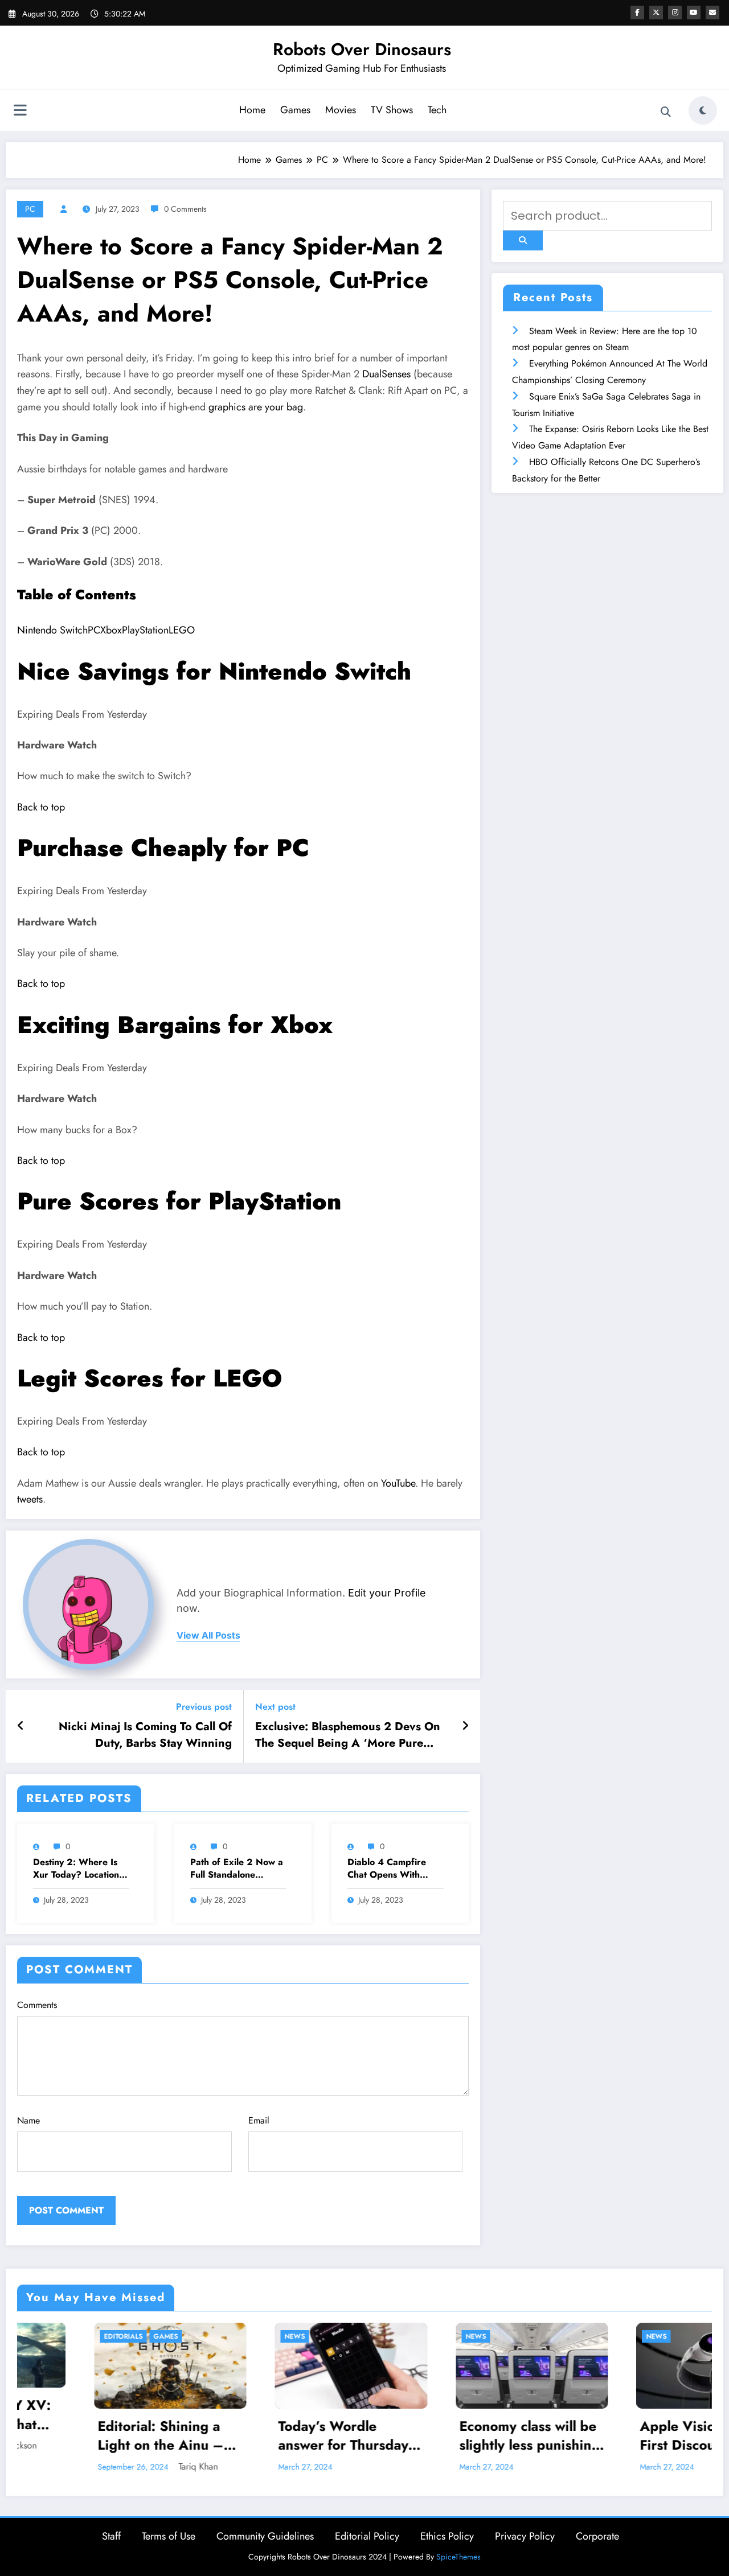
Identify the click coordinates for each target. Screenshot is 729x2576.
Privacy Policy (525, 2536)
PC (30, 209)
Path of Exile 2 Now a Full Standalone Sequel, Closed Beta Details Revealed (237, 1869)
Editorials (47, 2336)
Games (295, 110)
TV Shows (392, 110)
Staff (111, 2536)
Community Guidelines (265, 2536)
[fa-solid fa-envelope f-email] (712, 13)
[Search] (666, 112)
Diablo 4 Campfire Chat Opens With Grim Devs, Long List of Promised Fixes (391, 1869)
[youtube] (694, 13)
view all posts (208, 1635)
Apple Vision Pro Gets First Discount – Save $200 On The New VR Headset (635, 2436)
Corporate (597, 2536)
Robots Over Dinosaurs (362, 49)
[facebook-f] (637, 13)
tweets (30, 1499)
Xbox (111, 630)
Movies (341, 110)
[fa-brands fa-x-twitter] (656, 13)
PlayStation (145, 630)
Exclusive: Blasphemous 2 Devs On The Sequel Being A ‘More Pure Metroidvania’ (348, 1735)
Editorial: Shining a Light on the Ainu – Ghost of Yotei (84, 2436)
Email (259, 2120)
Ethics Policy (447, 2536)
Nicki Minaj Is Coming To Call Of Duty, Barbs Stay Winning (145, 1735)
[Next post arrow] (465, 1726)
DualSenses (388, 374)
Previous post (204, 1707)
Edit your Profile (387, 1593)
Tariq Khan (122, 2466)
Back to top (41, 807)
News (218, 2336)
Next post (275, 1707)
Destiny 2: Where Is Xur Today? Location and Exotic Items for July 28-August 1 (76, 1869)
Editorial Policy (367, 2536)
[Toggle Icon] (20, 112)
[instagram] (675, 13)
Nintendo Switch (52, 630)
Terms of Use (169, 2536)
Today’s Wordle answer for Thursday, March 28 (269, 2436)
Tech (437, 110)
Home (252, 110)
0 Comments (185, 209)
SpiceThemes (458, 2557)
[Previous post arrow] (21, 1726)
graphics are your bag (256, 407)
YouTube (398, 1483)
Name (28, 2120)
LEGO (182, 630)
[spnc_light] (703, 110)
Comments (37, 2005)
